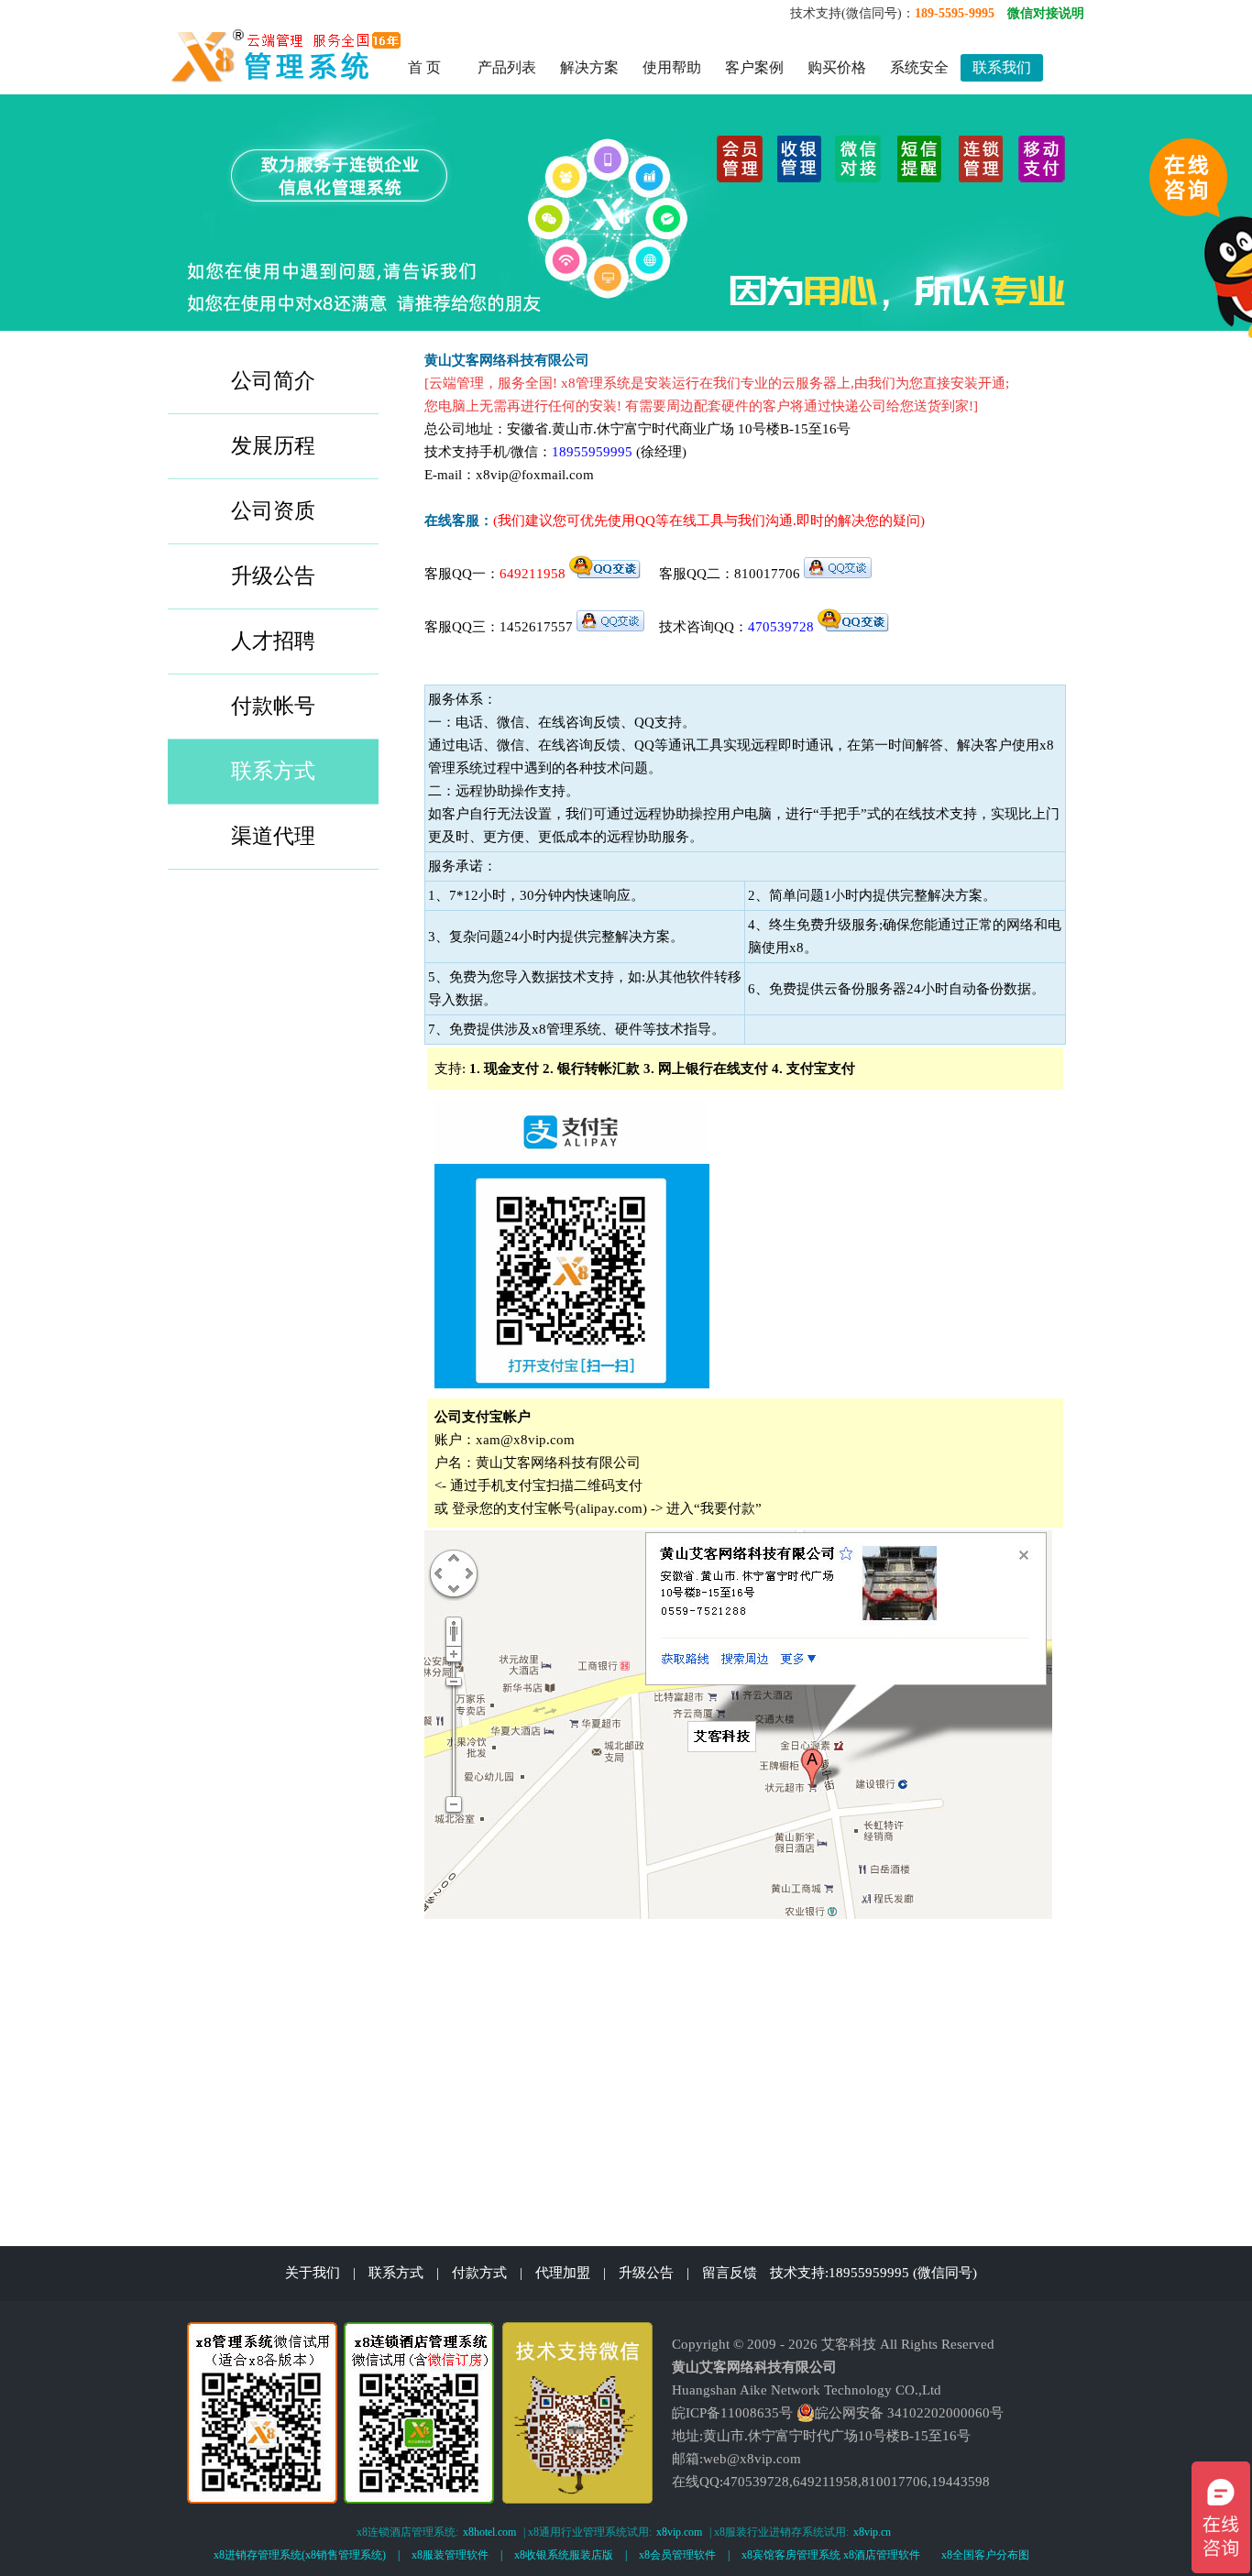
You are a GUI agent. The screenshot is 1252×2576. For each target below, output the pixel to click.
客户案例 (754, 67)
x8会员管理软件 (677, 2555)
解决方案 (589, 67)
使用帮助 (672, 67)
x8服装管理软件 (450, 2555)
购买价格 (837, 67)
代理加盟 (563, 2273)
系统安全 (919, 67)
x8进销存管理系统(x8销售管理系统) (300, 2555)
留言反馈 (730, 2273)
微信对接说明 (1046, 13)
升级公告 (646, 2273)
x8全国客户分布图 (985, 2555)
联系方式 (396, 2273)
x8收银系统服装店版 (564, 2555)
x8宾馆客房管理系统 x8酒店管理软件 (831, 2555)
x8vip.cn (872, 2532)
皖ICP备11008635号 (732, 2413)
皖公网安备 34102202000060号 (909, 2413)
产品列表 (507, 67)
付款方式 (479, 2273)
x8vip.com (679, 2532)
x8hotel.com (489, 2532)
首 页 (424, 67)
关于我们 (313, 2273)
